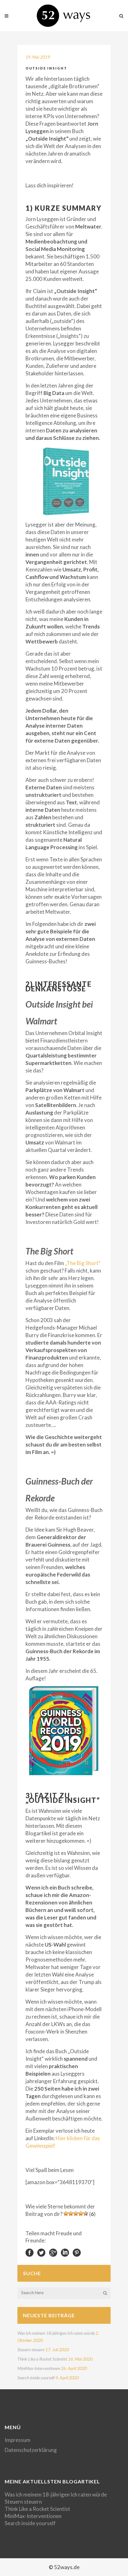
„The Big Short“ (83, 1263)
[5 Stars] (86, 2213)
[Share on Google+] (53, 2252)
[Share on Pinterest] (77, 2252)
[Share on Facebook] (30, 2252)
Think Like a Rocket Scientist (42, 2359)
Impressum (18, 2440)
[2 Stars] (71, 2213)
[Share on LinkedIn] (65, 2252)
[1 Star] (66, 2213)
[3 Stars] (76, 2213)
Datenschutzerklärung (31, 2450)
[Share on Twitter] (41, 2252)
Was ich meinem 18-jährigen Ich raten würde (56, 2333)
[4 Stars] (81, 2213)
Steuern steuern (31, 2350)
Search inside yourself (36, 2378)
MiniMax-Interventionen (39, 2368)
